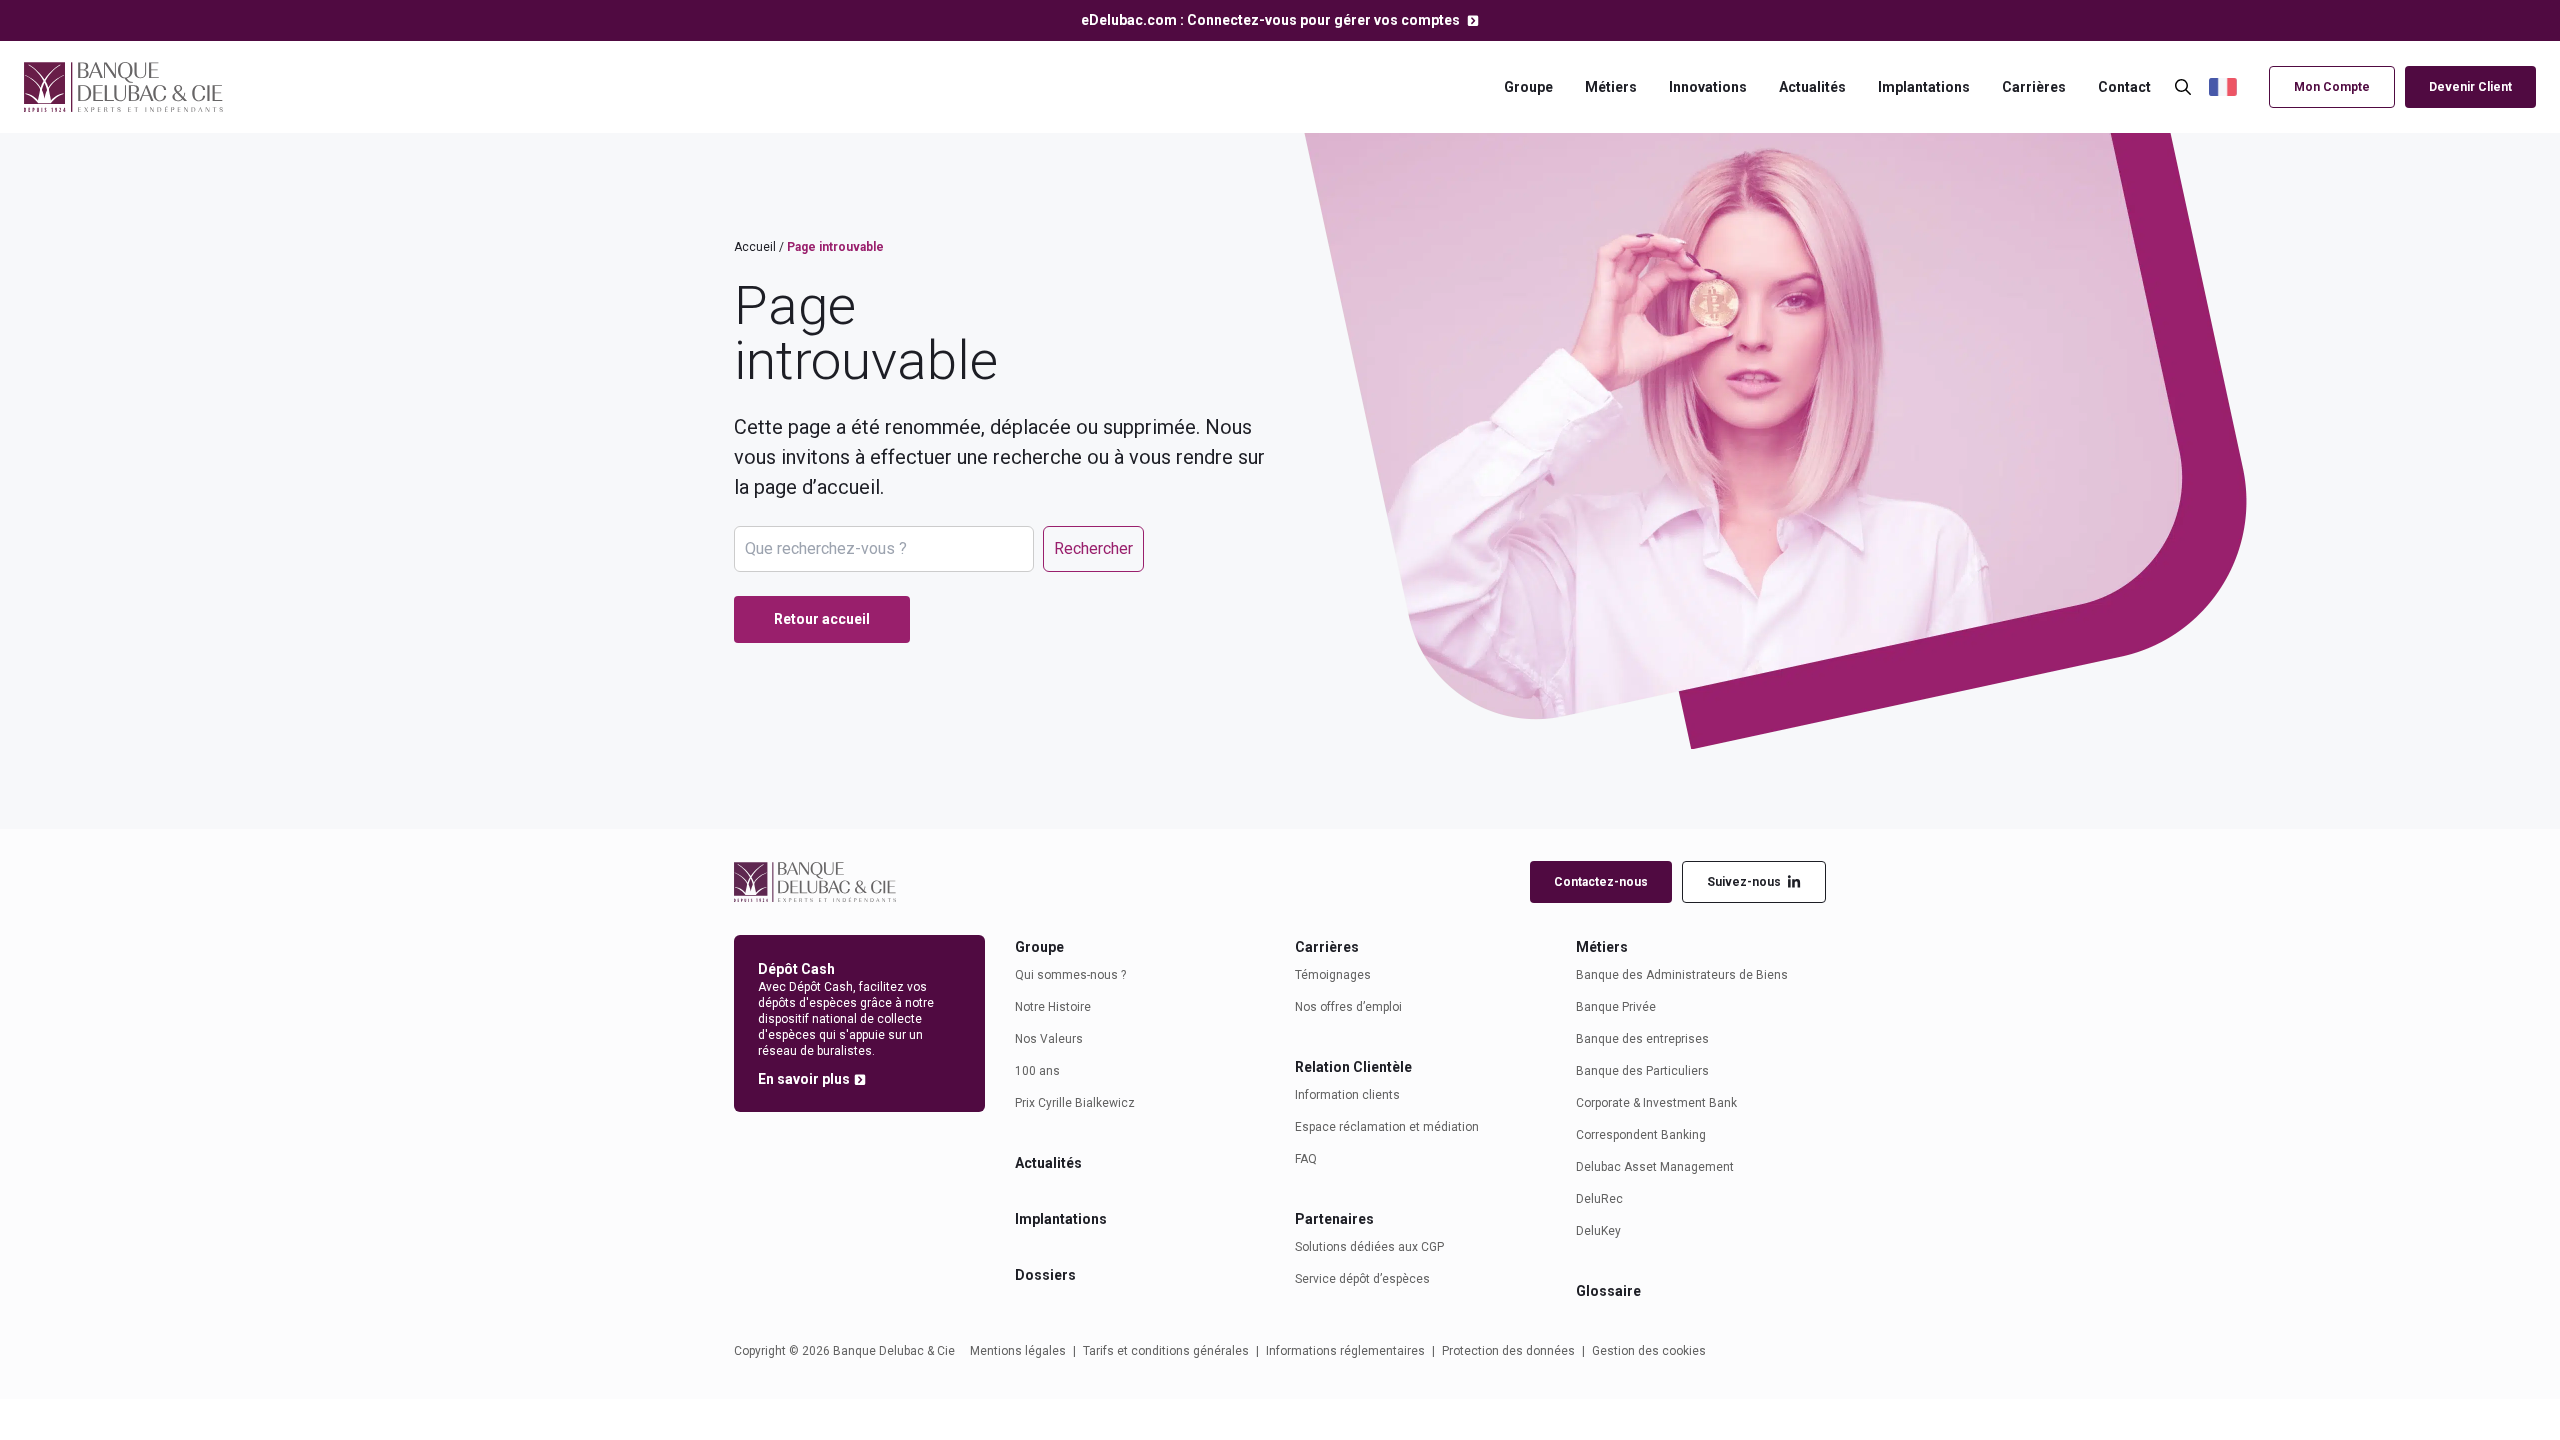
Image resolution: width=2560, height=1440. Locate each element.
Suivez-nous (1744, 882)
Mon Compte (2332, 87)
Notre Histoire (1053, 1007)
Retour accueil (822, 619)
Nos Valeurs (1049, 1039)
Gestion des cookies (1649, 1351)
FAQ (1306, 1159)
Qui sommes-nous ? (1070, 975)
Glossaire (1608, 1291)
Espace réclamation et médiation (1387, 1127)
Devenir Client (2470, 87)
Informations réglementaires (1345, 1351)
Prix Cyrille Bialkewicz (1075, 1103)
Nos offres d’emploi (1348, 1007)
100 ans (1037, 1071)
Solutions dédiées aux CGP (1369, 1247)
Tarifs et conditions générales (1166, 1351)
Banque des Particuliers (1642, 1071)
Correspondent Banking (1641, 1135)
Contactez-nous (1601, 882)
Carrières (2034, 87)
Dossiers (1045, 1275)
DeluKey (1598, 1231)
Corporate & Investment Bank (1656, 1103)
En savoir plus (804, 1079)
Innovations (1708, 87)
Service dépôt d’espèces (1362, 1279)
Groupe (1528, 87)
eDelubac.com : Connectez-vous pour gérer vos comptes (1272, 20)
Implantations (1924, 87)
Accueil (755, 247)
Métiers (1611, 87)
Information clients (1347, 1095)
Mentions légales (1018, 1351)
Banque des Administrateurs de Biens (1682, 975)
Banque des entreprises (1642, 1039)
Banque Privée (1616, 1007)
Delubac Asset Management (1655, 1167)
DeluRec (1599, 1199)
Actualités (1812, 87)
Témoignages (1333, 975)
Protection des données (1508, 1351)
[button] (2234, 87)
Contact (2124, 87)
